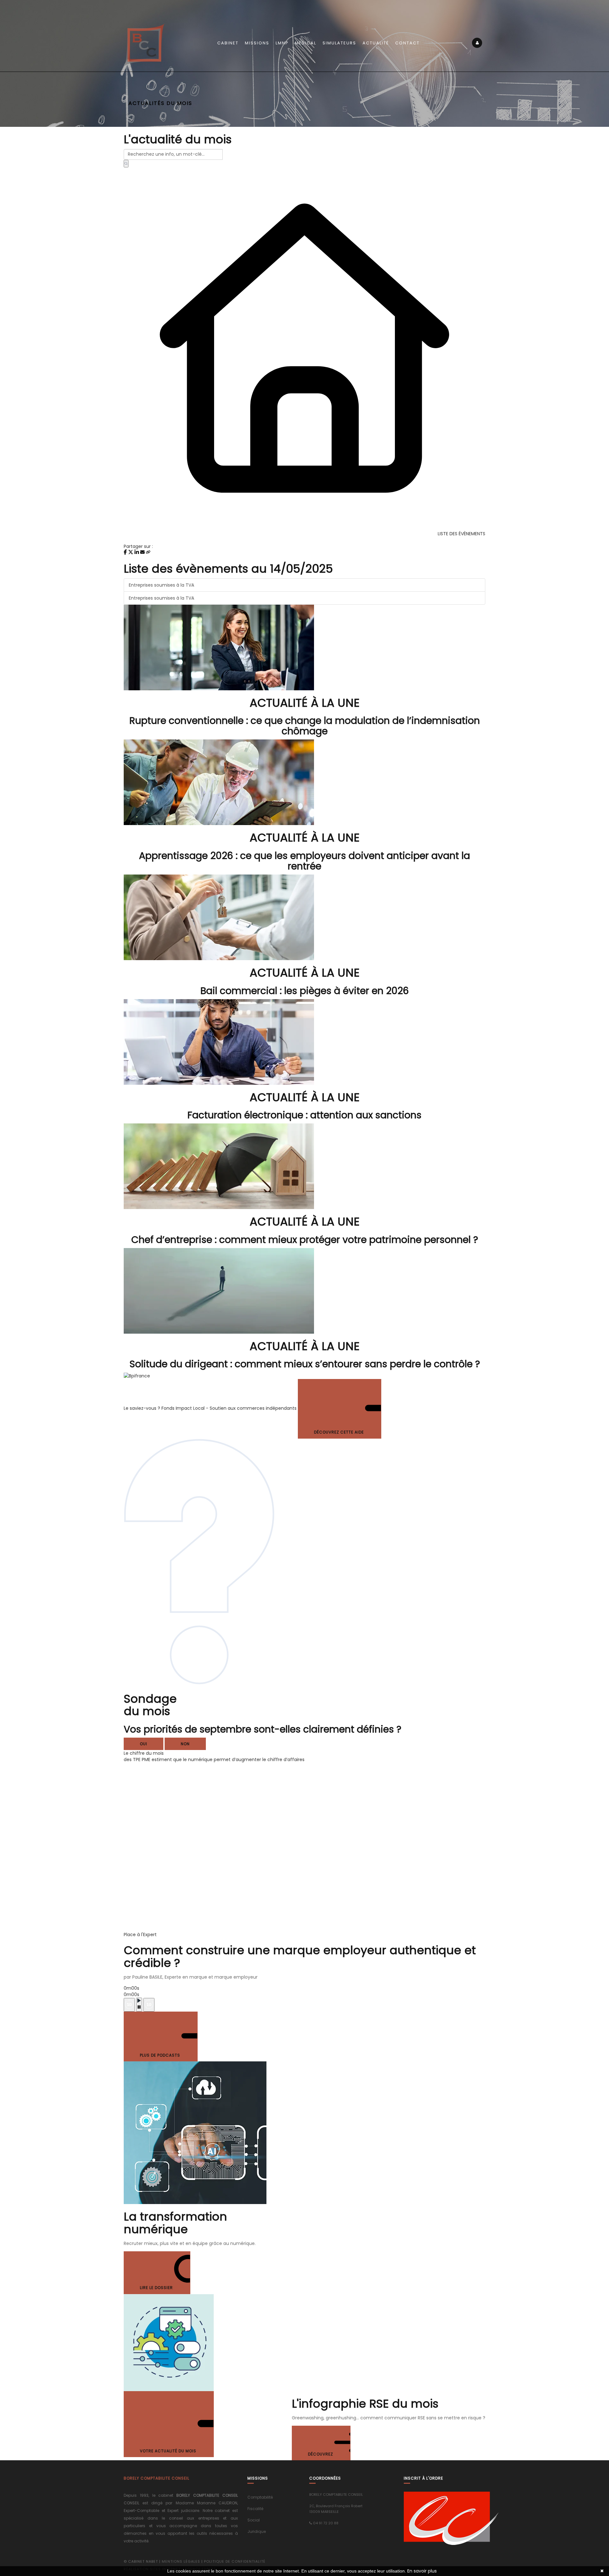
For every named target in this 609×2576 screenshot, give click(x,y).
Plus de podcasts (161, 2055)
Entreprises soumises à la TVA (161, 585)
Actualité (376, 43)
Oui (144, 1744)
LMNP (282, 43)
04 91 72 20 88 (326, 2523)
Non (185, 1744)
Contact (407, 43)
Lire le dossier (157, 2288)
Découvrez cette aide (340, 1432)
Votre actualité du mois (169, 2451)
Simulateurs (339, 43)
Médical (306, 43)
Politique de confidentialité (235, 2561)
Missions (257, 43)
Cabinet (228, 43)
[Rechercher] (126, 164)
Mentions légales (181, 2561)
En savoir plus (422, 2571)
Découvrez (321, 2454)
